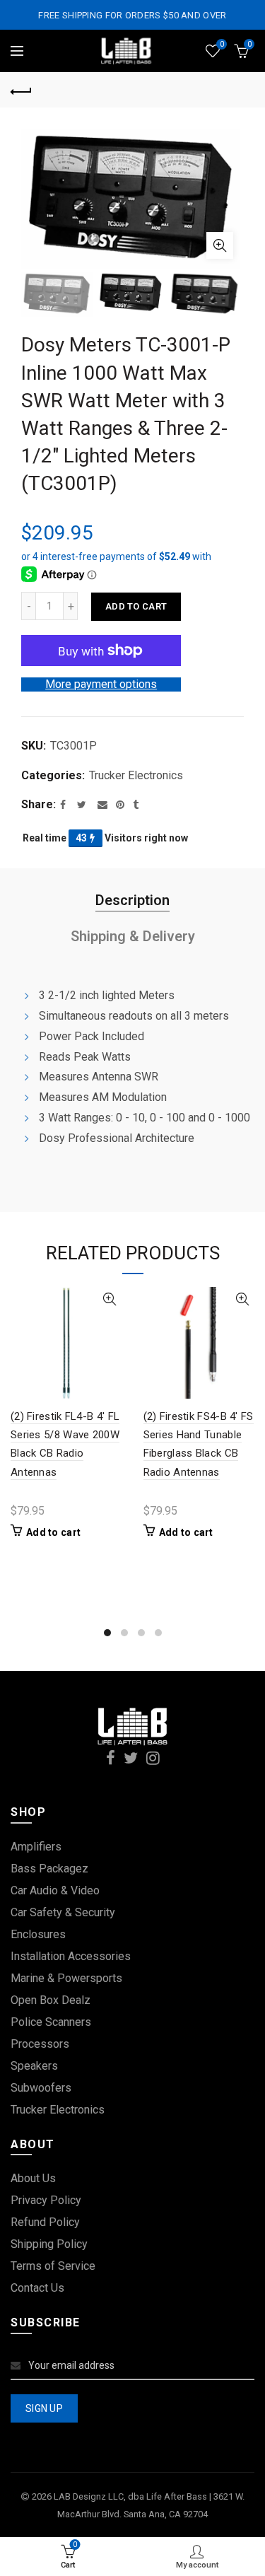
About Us (33, 2178)
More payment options (101, 684)
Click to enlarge (220, 245)
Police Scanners (51, 2022)
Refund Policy (45, 2222)
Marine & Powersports (66, 1978)
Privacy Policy (46, 2200)
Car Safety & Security (63, 1912)
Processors (40, 2044)
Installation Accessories (71, 1956)
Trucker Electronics (136, 775)
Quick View (110, 1299)
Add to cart (136, 606)
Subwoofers (41, 2088)
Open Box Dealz (51, 2000)
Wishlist (222, 44)
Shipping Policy (49, 2244)
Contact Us (37, 2288)
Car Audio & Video (55, 1890)
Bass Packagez (49, 1869)
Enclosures (38, 1934)
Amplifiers (36, 1847)
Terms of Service (53, 2266)
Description (132, 900)
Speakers (34, 2066)
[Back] (21, 90)
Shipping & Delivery (133, 936)
